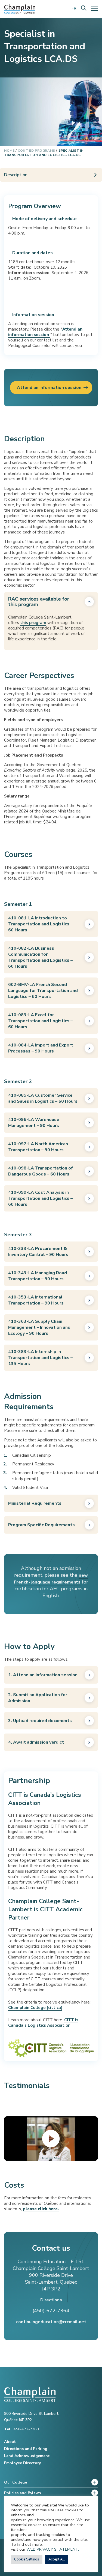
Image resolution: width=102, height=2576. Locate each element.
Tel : (9, 2429)
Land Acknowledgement (27, 2456)
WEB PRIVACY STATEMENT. (53, 2549)
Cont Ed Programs (36, 151)
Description (16, 175)
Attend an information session (49, 388)
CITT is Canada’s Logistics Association (43, 2023)
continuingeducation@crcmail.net (51, 2322)
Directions (51, 2300)
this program (33, 623)
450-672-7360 (21, 2429)
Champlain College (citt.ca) (35, 2008)
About (10, 2442)
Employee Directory (22, 2463)
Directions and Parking (26, 2449)
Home (9, 151)
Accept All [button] (57, 2559)
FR (74, 8)
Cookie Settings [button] (27, 2559)
